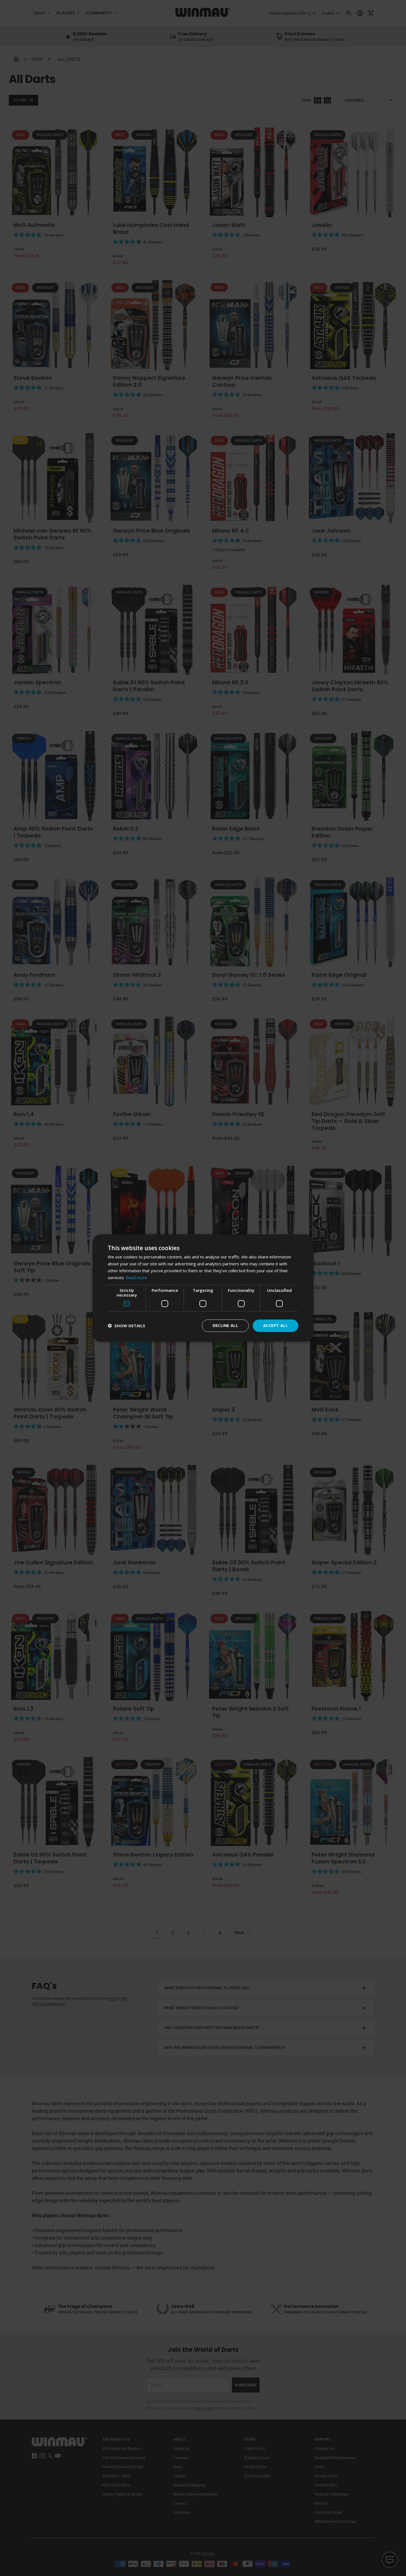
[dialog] (203, 1288)
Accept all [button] (275, 1325)
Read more (136, 1277)
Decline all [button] (225, 1325)
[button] (126, 1326)
